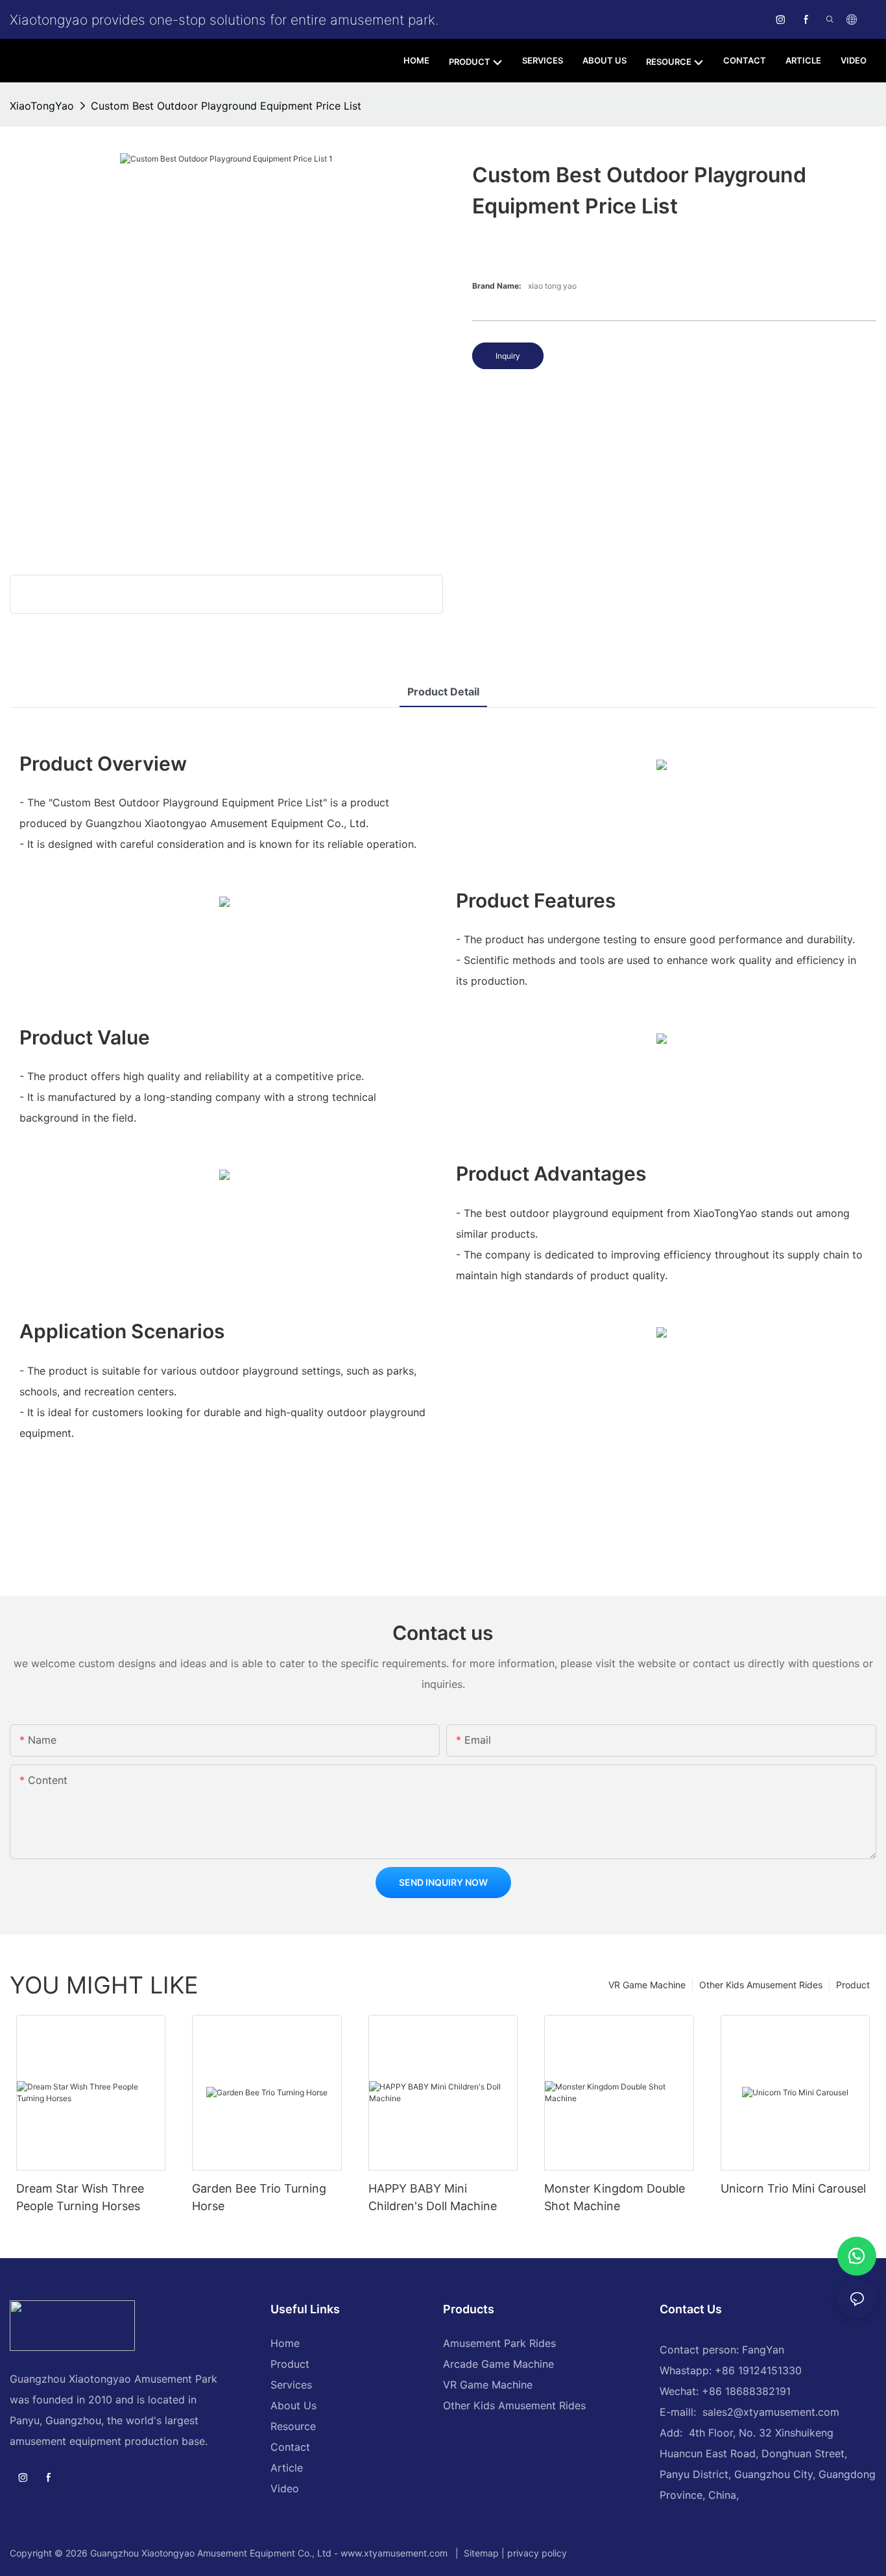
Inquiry (508, 356)
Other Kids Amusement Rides (761, 1985)
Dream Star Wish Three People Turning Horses (80, 2197)
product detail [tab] (443, 692)
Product (853, 1985)
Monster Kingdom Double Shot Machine (615, 2197)
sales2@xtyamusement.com (771, 2412)
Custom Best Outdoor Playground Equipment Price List (226, 106)
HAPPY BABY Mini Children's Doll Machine (433, 2197)
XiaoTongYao (42, 106)
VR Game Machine (647, 1985)
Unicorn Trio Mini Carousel (793, 2188)
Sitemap (480, 2553)
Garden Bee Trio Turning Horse (259, 2197)
